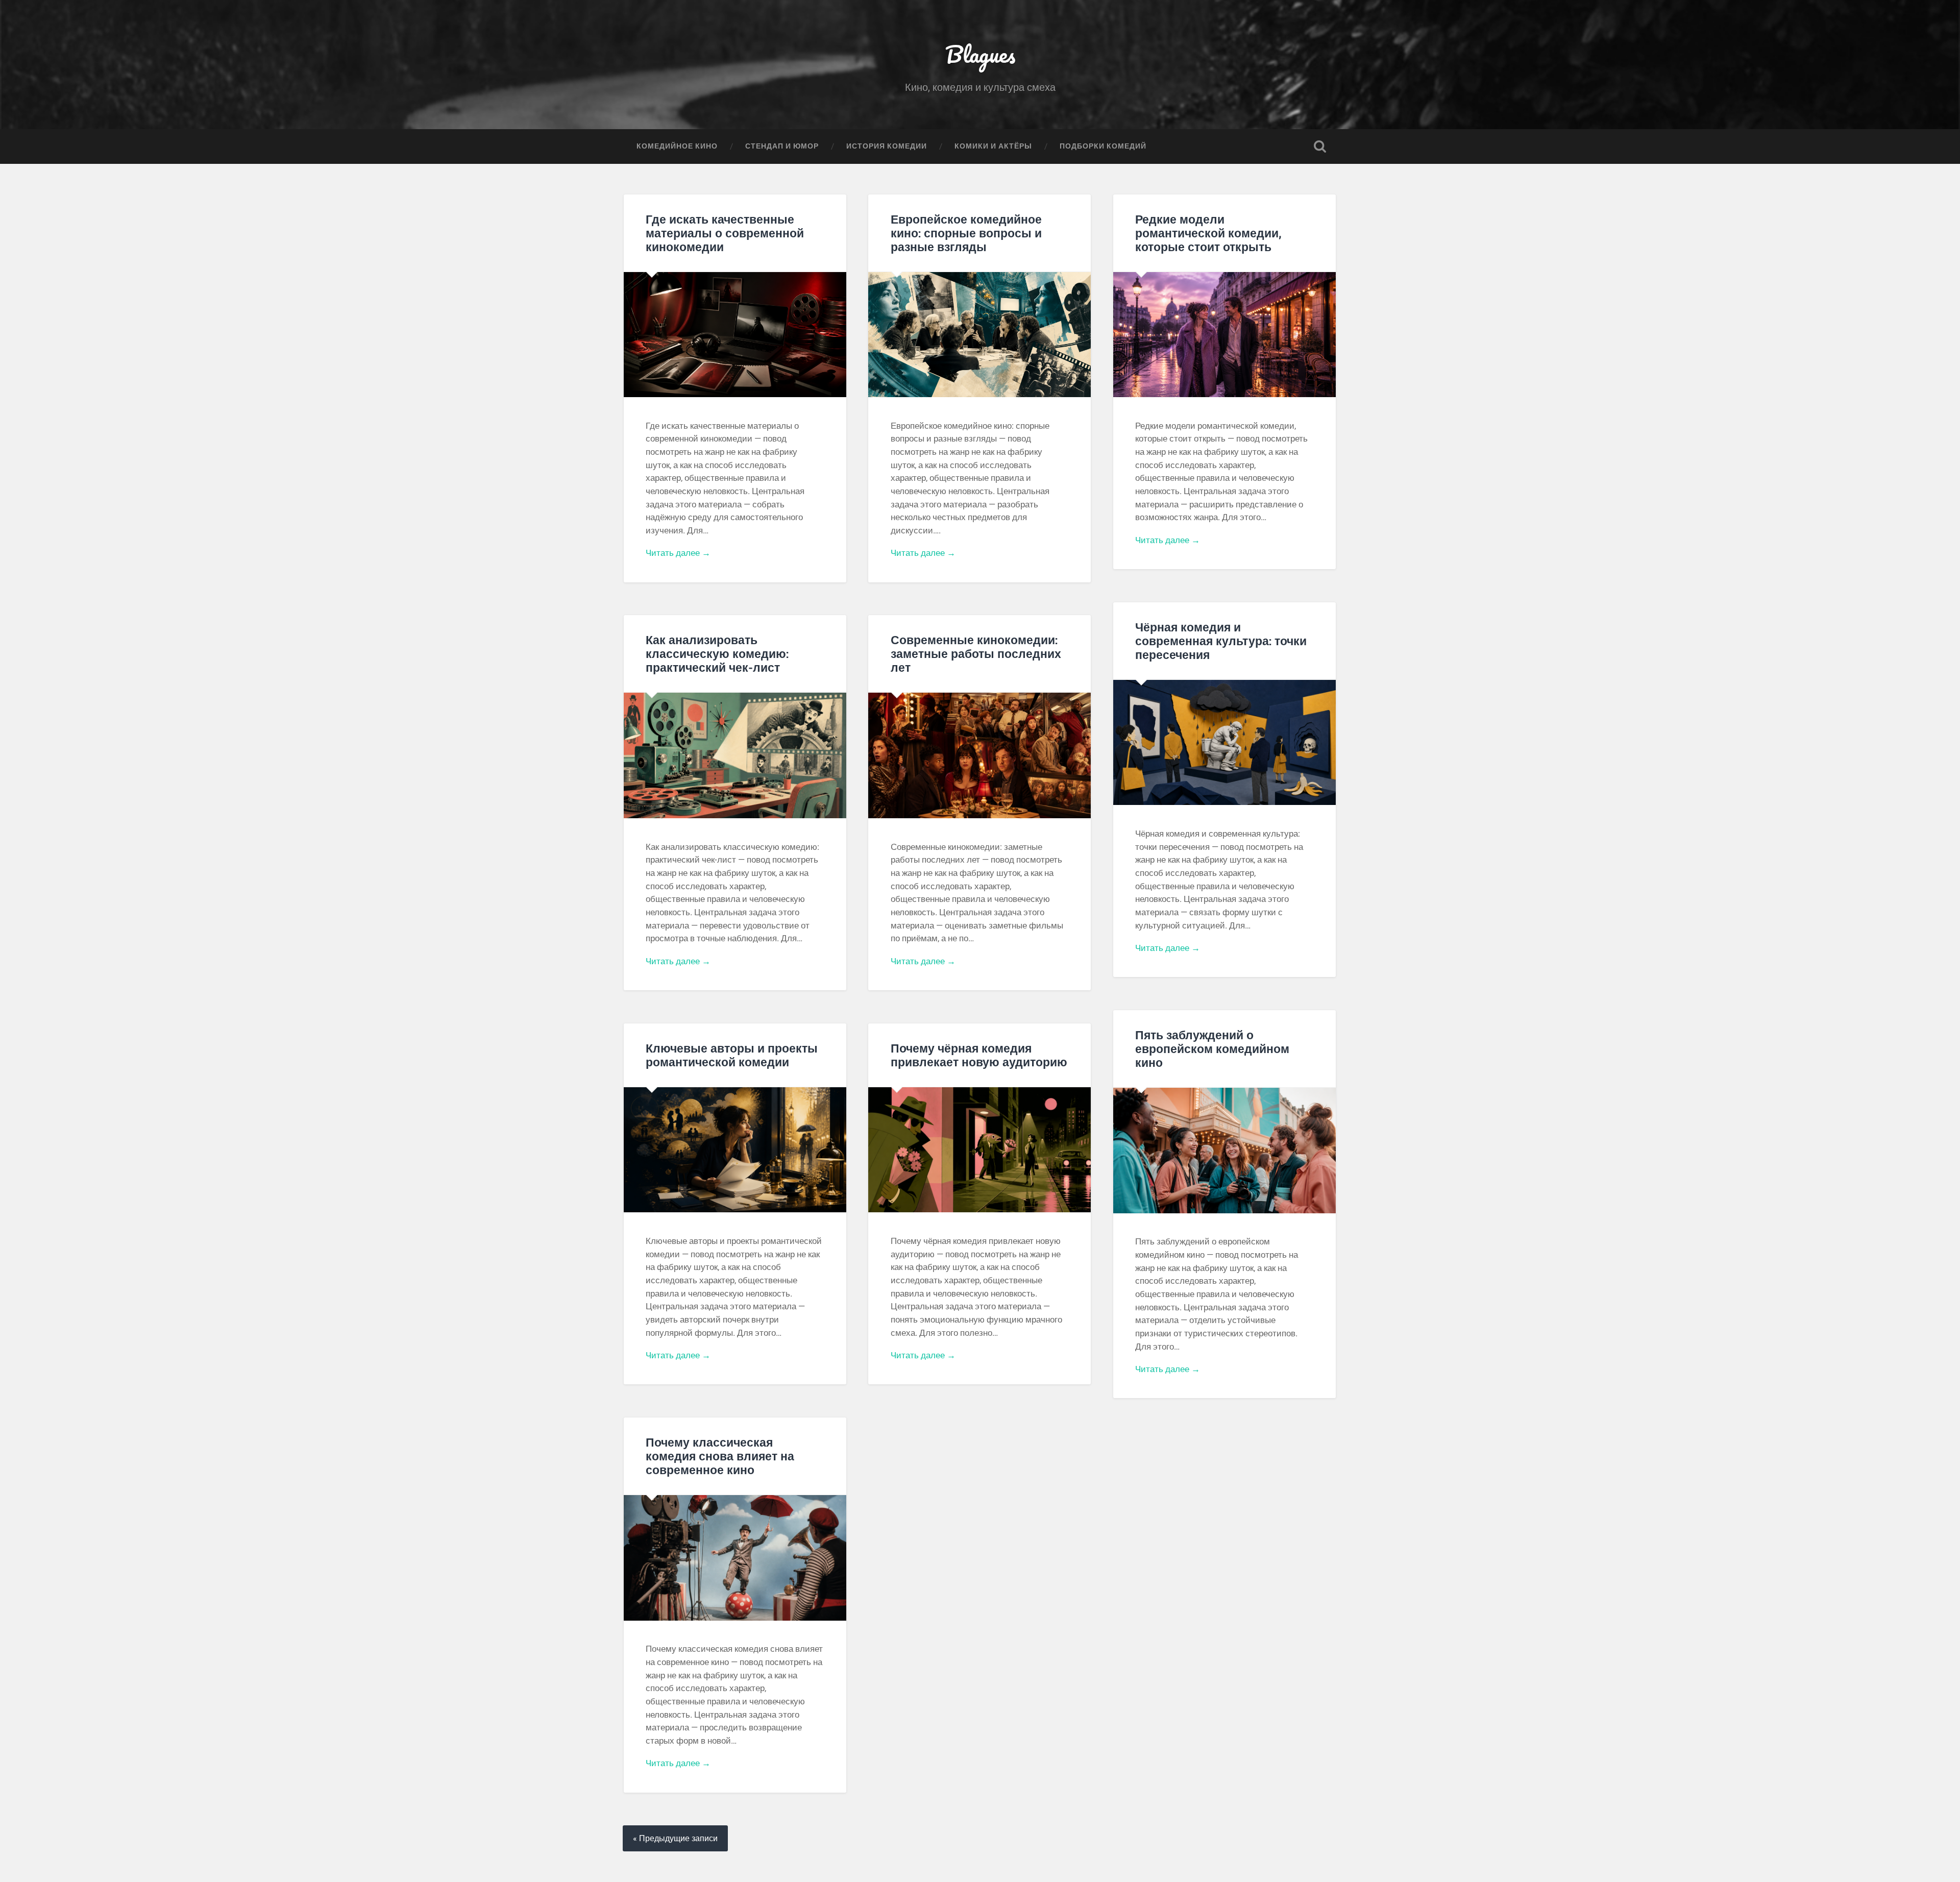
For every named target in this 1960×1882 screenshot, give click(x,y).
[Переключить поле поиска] (1320, 146)
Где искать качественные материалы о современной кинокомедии (725, 233)
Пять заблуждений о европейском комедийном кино (1212, 1048)
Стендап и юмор (782, 146)
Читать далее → (678, 553)
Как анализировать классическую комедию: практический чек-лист (717, 653)
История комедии (887, 146)
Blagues (980, 54)
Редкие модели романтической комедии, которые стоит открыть (1208, 233)
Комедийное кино (677, 146)
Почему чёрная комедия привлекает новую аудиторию (979, 1055)
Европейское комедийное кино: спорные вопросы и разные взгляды (966, 233)
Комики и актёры (993, 146)
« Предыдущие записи (675, 1838)
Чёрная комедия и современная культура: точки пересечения (1221, 641)
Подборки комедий (1103, 146)
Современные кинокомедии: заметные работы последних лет (976, 653)
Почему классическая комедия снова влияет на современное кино (720, 1456)
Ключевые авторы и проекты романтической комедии (732, 1055)
